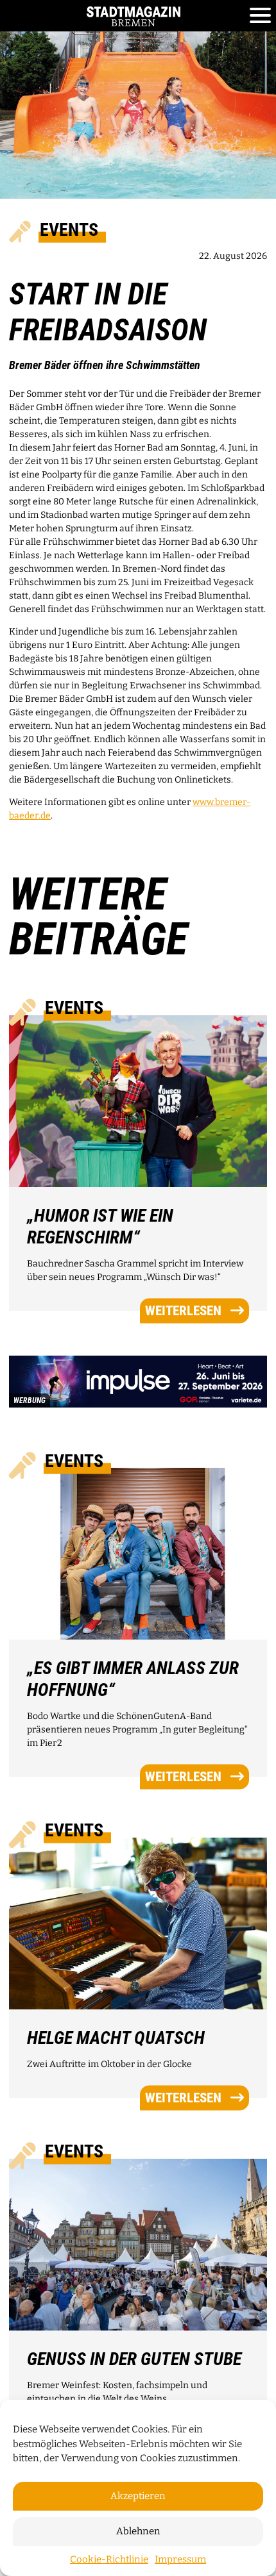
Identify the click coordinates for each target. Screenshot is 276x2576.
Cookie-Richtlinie (109, 2559)
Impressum (180, 2559)
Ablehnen (138, 2531)
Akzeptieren (138, 2496)
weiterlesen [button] (183, 1310)
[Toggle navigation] (260, 16)
